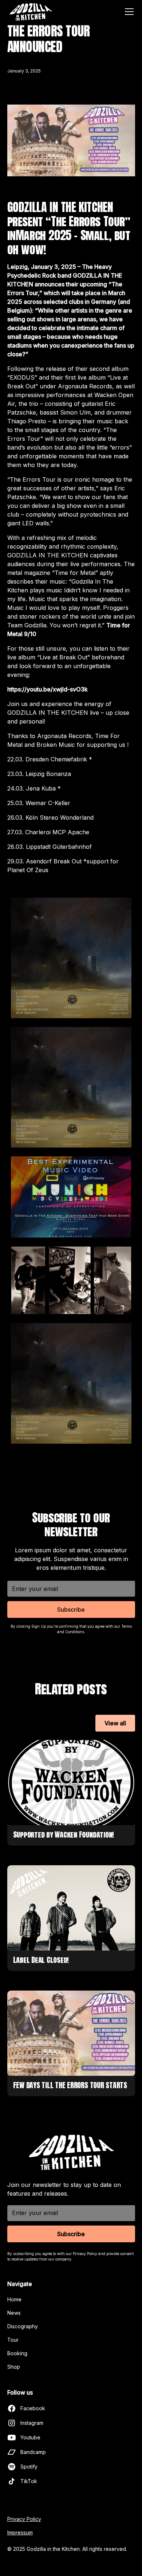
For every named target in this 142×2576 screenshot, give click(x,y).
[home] (31, 12)
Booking (17, 2353)
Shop (14, 2367)
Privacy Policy (24, 2519)
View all (115, 1723)
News (14, 2313)
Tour (13, 2340)
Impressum (20, 2532)
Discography (23, 2326)
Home (14, 2299)
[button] (128, 12)
